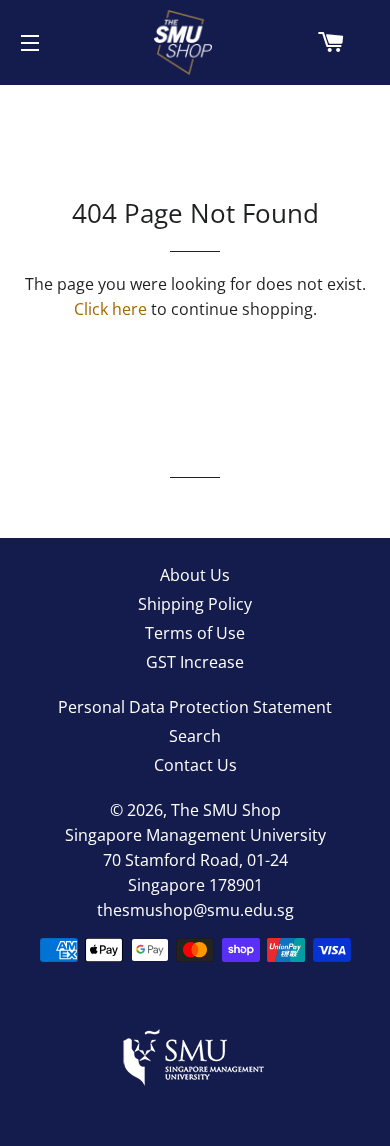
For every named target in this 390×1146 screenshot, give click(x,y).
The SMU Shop (226, 810)
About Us (195, 575)
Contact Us (195, 765)
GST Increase (195, 662)
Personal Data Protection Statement (195, 707)
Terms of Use (195, 633)
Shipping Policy (195, 604)
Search (195, 736)
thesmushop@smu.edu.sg (195, 910)
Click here (110, 309)
